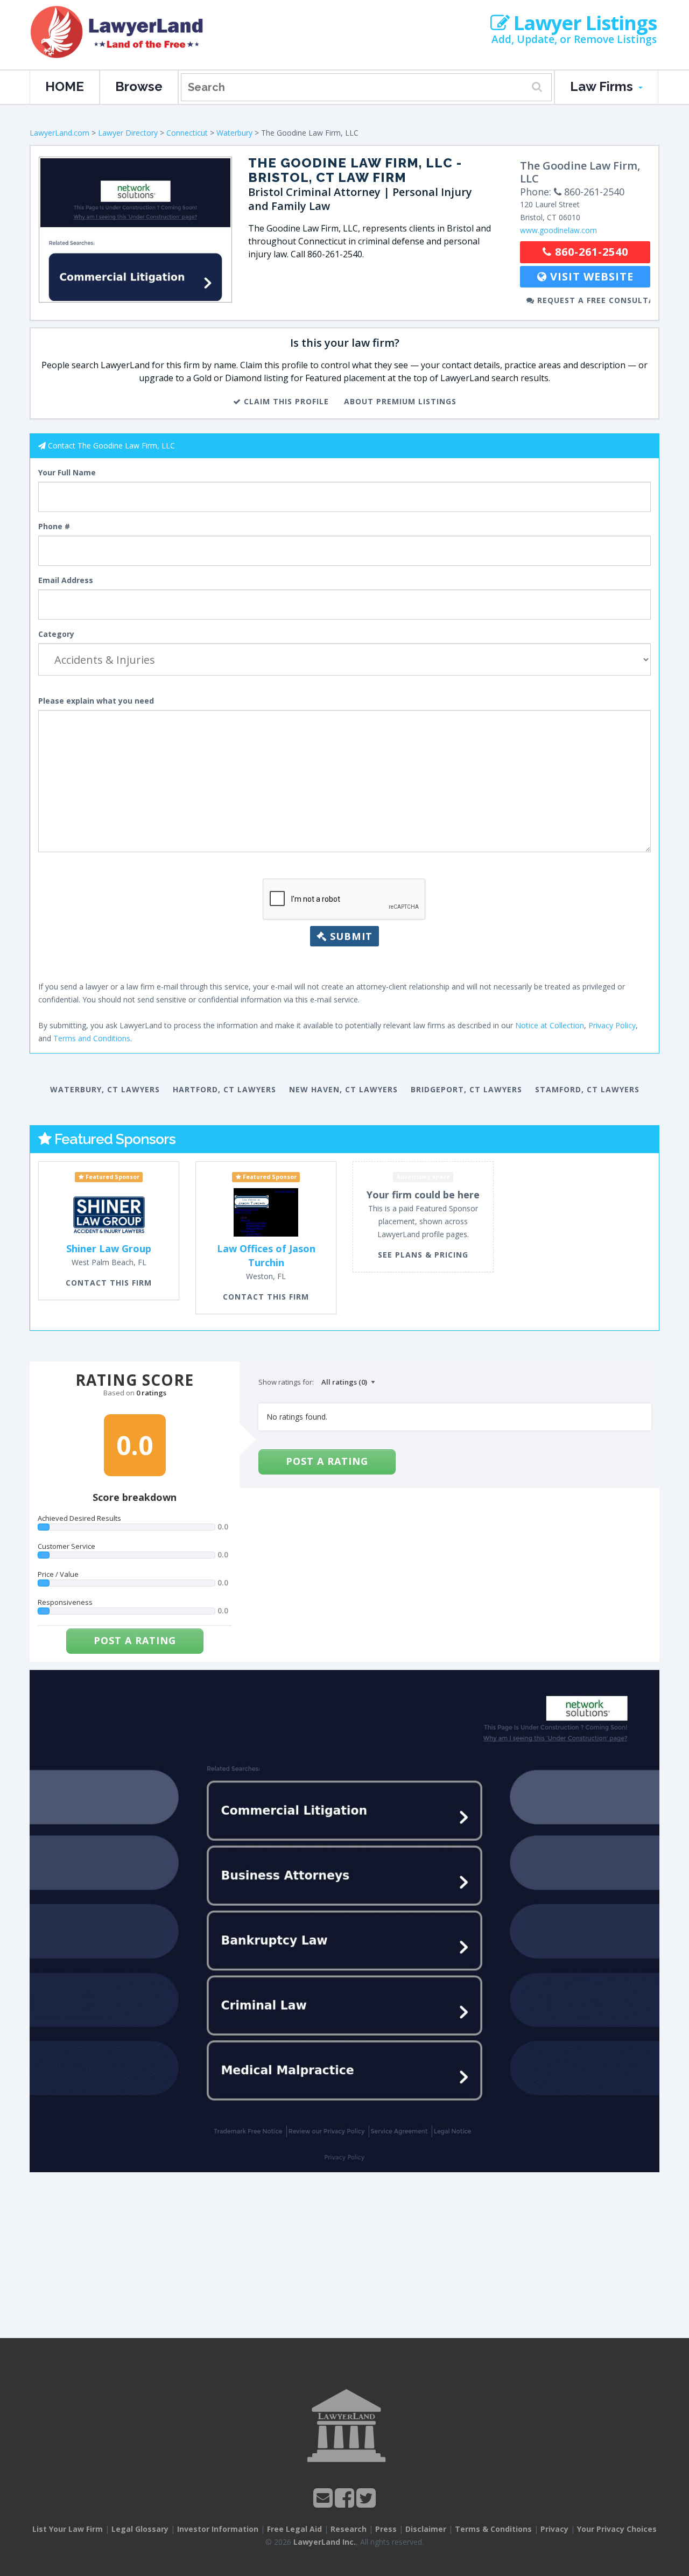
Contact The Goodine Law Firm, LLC (111, 445)
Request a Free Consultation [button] (592, 300)
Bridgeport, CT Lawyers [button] (466, 1089)
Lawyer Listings (583, 23)
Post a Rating (135, 1640)
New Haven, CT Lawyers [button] (343, 1089)
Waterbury (234, 133)
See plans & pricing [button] (423, 1255)
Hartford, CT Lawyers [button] (224, 1089)
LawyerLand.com (59, 133)
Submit (350, 936)
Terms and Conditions (92, 1038)
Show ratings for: (286, 1382)
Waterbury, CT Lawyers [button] (105, 1089)
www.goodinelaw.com (558, 230)
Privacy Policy (612, 1025)
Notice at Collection (550, 1025)
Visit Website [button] (590, 276)
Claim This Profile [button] (285, 401)
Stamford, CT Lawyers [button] (587, 1089)
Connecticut (187, 133)
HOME (65, 86)
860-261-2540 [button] (590, 252)
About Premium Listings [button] (400, 401)
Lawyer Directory (128, 133)
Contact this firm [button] (109, 1283)
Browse (139, 86)
